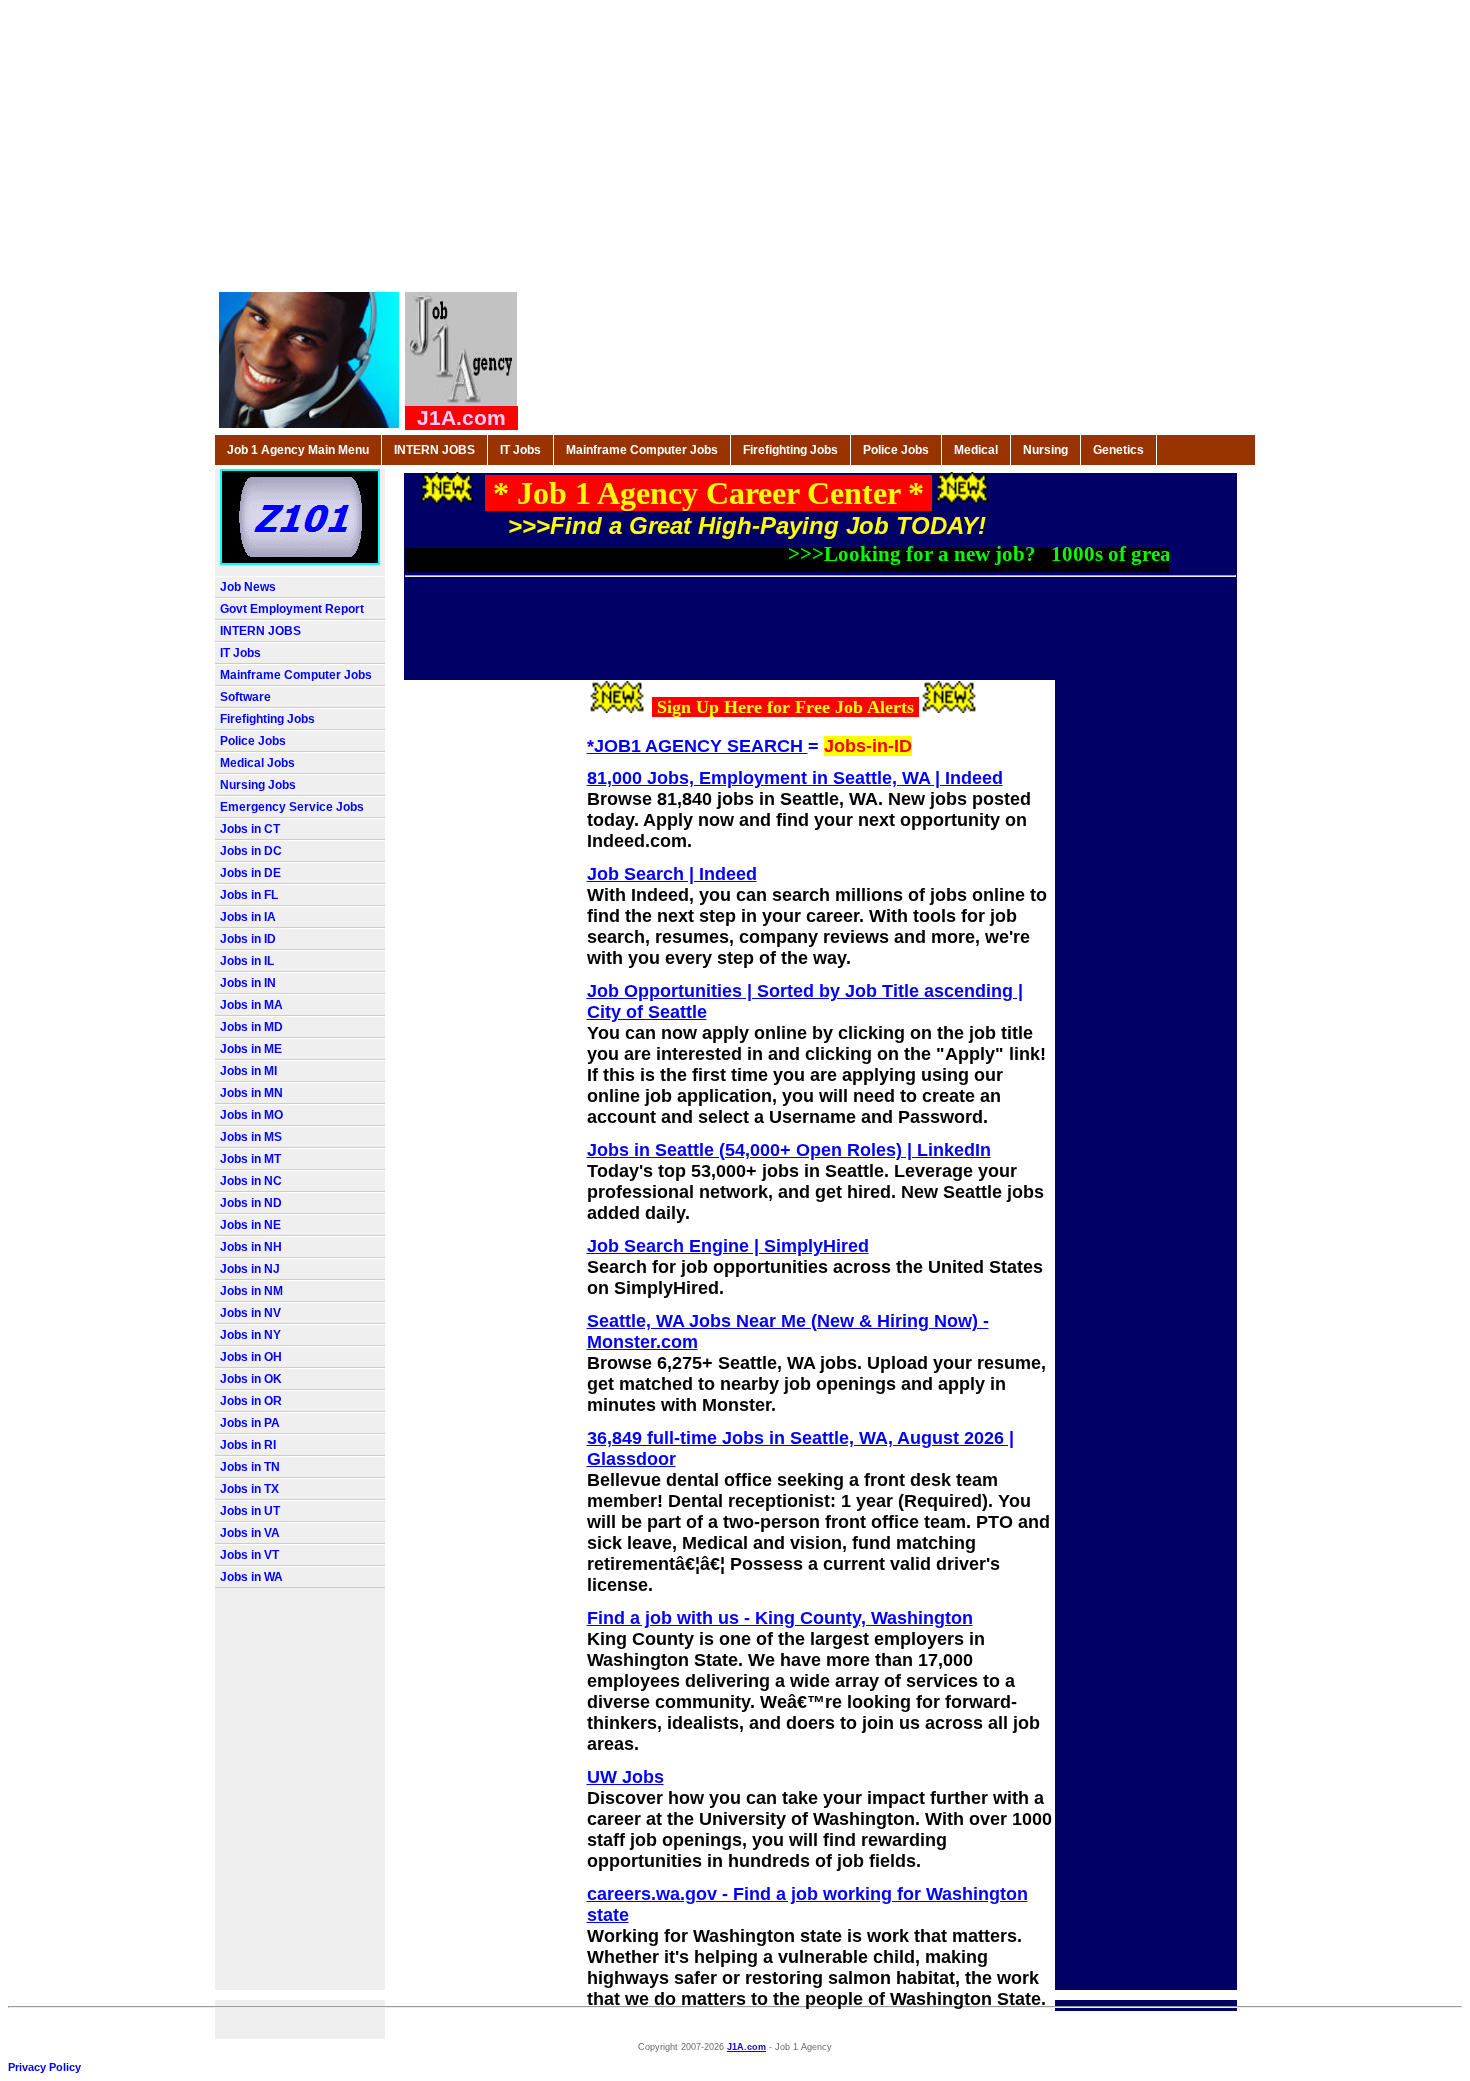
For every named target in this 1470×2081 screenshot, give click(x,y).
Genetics (1118, 450)
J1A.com (746, 2047)
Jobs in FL (249, 895)
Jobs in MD (251, 1027)
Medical (976, 450)
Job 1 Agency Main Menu (298, 450)
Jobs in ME (251, 1049)
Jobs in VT (249, 1555)
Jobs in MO (251, 1115)
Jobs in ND (251, 1203)
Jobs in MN (251, 1093)
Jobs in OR (251, 1401)
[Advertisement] (735, 148)
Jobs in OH (251, 1357)
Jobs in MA (251, 1005)
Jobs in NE (250, 1225)
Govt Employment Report (292, 609)
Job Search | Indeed (672, 874)
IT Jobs (520, 450)
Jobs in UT (250, 1511)
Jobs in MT (250, 1159)
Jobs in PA (250, 1423)
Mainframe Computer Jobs (642, 450)
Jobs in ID (248, 939)
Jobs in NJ (250, 1269)
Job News (248, 587)
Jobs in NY (250, 1335)
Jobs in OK (251, 1379)
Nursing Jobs (258, 785)
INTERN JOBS (434, 450)
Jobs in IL (247, 961)
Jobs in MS (251, 1137)
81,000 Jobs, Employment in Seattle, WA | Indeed (795, 778)
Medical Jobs (257, 763)
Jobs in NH (251, 1247)
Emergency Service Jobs (292, 807)
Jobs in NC (251, 1181)
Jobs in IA (248, 917)
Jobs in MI (248, 1071)
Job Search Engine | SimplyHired (728, 1246)
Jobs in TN (250, 1467)
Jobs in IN (248, 983)
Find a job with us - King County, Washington (780, 1618)
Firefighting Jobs (790, 450)
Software (245, 697)
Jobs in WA (251, 1577)
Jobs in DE (250, 873)
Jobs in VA (250, 1533)
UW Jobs (625, 1777)
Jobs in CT (250, 829)
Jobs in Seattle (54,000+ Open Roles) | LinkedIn (789, 1150)
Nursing (1045, 450)
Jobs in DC (251, 851)
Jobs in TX (249, 1489)
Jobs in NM (251, 1291)
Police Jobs (896, 450)
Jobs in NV (250, 1313)
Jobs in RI (248, 1445)
